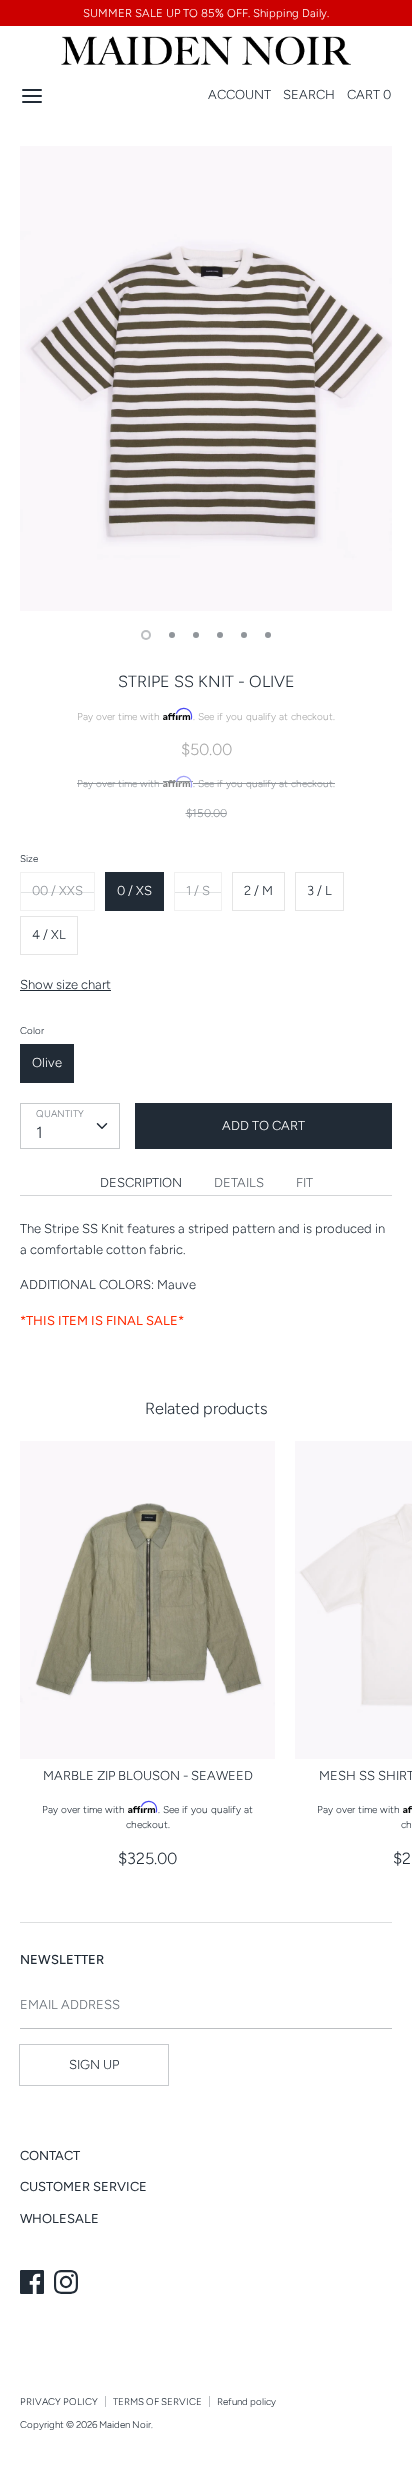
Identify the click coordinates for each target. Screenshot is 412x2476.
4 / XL (49, 934)
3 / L (319, 890)
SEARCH (309, 94)
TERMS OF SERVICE (157, 2401)
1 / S (198, 890)
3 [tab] (196, 635)
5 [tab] (244, 635)
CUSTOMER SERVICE (83, 2186)
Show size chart (65, 984)
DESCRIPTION (141, 1182)
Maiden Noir (125, 2424)
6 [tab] (268, 635)
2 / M (258, 890)
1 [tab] (146, 635)
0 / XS (134, 890)
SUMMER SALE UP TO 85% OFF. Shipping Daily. (206, 13)
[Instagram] (68, 2284)
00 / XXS (57, 890)
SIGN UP (94, 2064)
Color (32, 1030)
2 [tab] (172, 635)
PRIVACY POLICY (59, 2401)
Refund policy (246, 2401)
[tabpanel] (206, 378)
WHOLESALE (59, 2218)
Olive (47, 1062)
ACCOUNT (239, 94)
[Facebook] (34, 2284)
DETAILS (239, 1182)
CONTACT (50, 2155)
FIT (304, 1182)
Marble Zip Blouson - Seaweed (148, 1775)
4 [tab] (220, 635)
